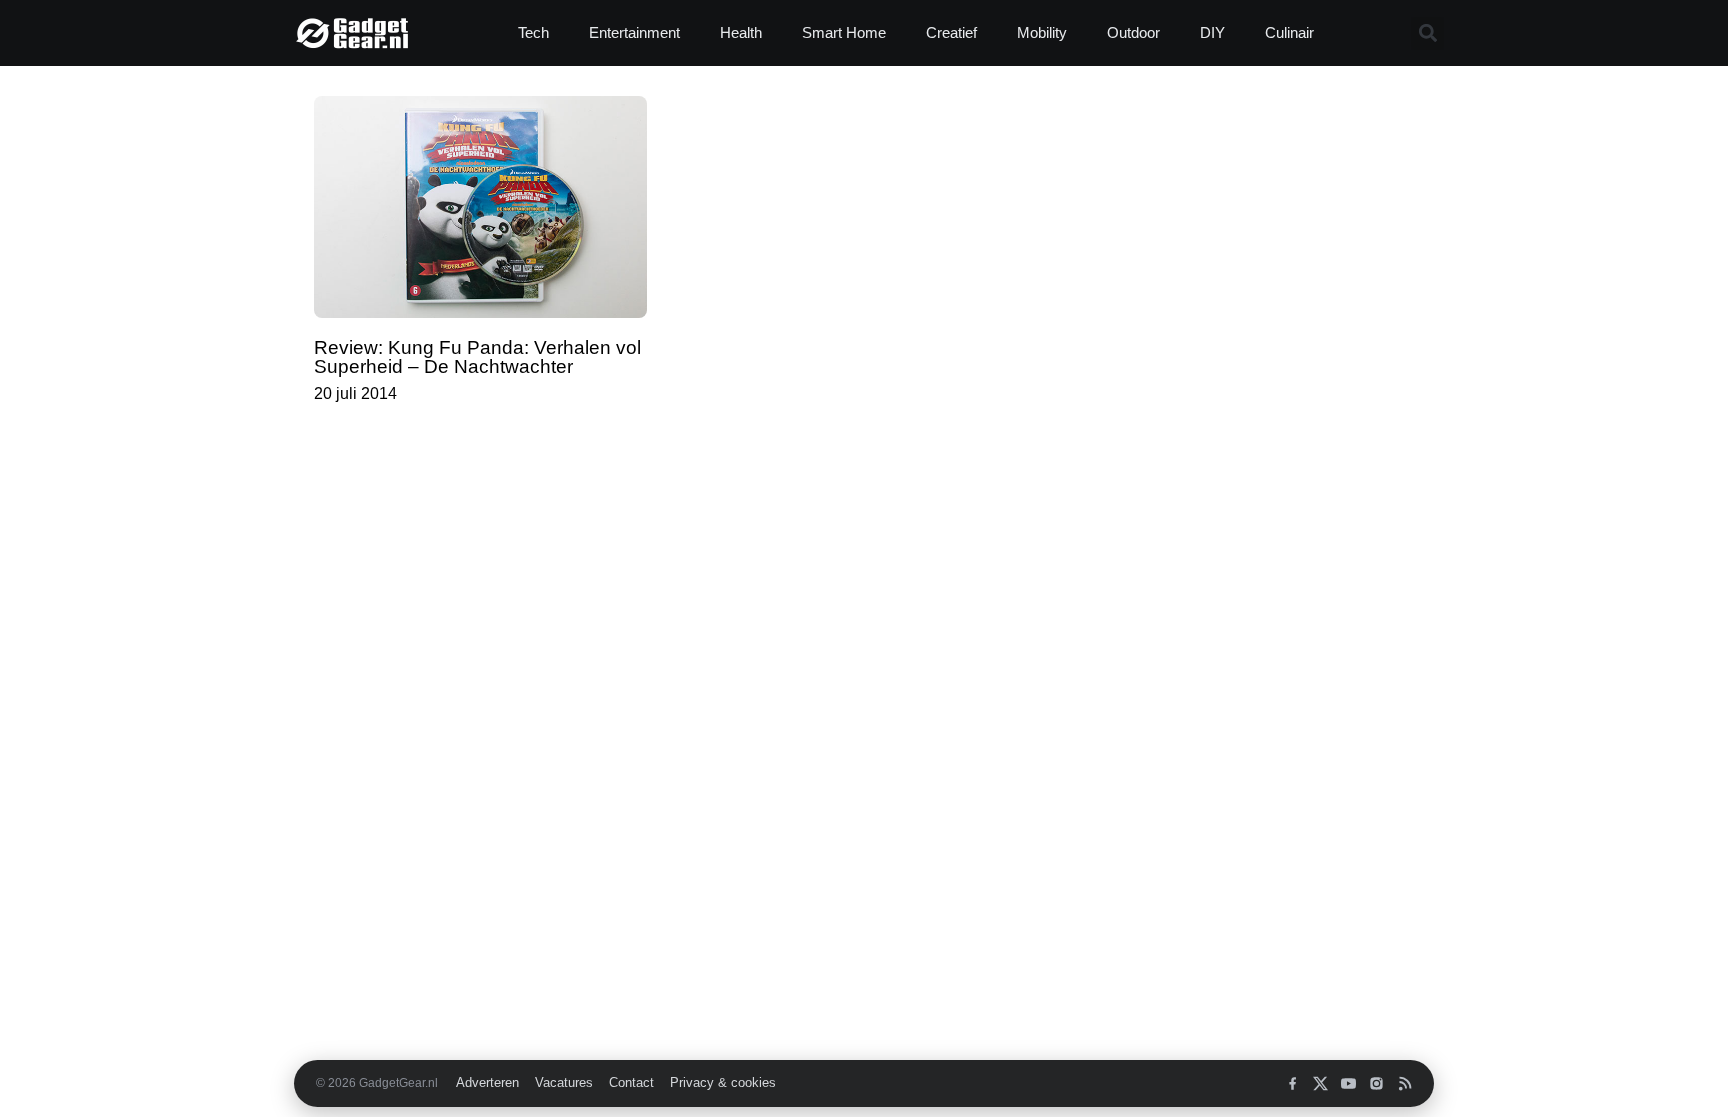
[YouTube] (1348, 1083)
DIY (1212, 32)
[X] (1320, 1083)
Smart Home (844, 32)
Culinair (1289, 32)
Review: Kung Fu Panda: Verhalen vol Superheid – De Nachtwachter (477, 357)
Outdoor (1133, 32)
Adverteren (487, 1083)
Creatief (951, 32)
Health (741, 32)
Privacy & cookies (723, 1083)
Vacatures (564, 1083)
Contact (631, 1083)
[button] (1427, 33)
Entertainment (634, 32)
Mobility (1042, 32)
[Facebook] (1292, 1083)
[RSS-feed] (1404, 1083)
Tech (533, 32)
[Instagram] (1376, 1083)
